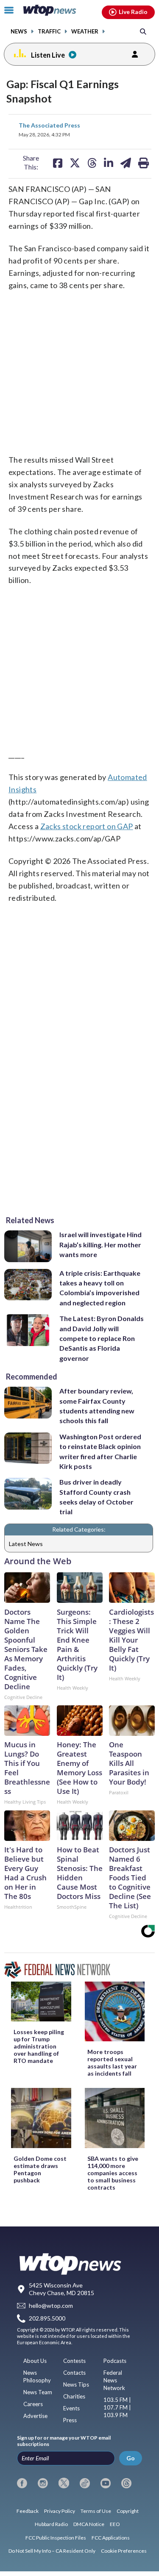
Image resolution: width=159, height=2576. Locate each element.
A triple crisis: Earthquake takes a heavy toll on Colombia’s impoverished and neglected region (100, 1288)
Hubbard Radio (51, 2524)
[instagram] (43, 2483)
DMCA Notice (89, 2524)
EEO (115, 2524)
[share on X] (75, 163)
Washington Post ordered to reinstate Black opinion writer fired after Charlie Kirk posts (100, 1451)
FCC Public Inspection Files (56, 2538)
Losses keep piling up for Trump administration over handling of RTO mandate (39, 2046)
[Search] (143, 31)
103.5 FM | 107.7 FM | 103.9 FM (117, 2407)
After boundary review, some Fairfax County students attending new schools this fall (97, 1406)
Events (71, 2408)
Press (70, 2420)
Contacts (74, 2373)
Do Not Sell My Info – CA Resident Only (52, 2551)
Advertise (35, 2416)
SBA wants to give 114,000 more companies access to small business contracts (113, 2173)
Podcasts (115, 2361)
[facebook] (22, 2483)
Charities (74, 2396)
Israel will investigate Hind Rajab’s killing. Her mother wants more (100, 1244)
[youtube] (106, 2483)
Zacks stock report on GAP (87, 826)
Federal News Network (114, 2380)
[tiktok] (85, 2483)
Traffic (49, 32)
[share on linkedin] (109, 163)
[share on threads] (92, 163)
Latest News (26, 1544)
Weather (85, 32)
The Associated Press (49, 125)
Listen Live (48, 55)
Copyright (128, 2511)
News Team (38, 2392)
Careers (33, 2404)
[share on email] (126, 163)
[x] (64, 2483)
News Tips (76, 2384)
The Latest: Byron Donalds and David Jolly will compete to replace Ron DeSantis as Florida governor (102, 1338)
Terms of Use (96, 2511)
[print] (144, 163)
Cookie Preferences (124, 2551)
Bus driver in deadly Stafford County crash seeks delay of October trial (96, 1497)
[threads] (126, 2483)
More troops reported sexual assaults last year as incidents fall (112, 2062)
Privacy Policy (60, 2511)
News (19, 32)
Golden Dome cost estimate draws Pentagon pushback (40, 2169)
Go (131, 2458)
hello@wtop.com (51, 2305)
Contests (74, 2361)
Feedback (28, 2511)
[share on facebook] (58, 163)
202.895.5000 (47, 2319)
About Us (35, 2361)
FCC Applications (111, 2538)
